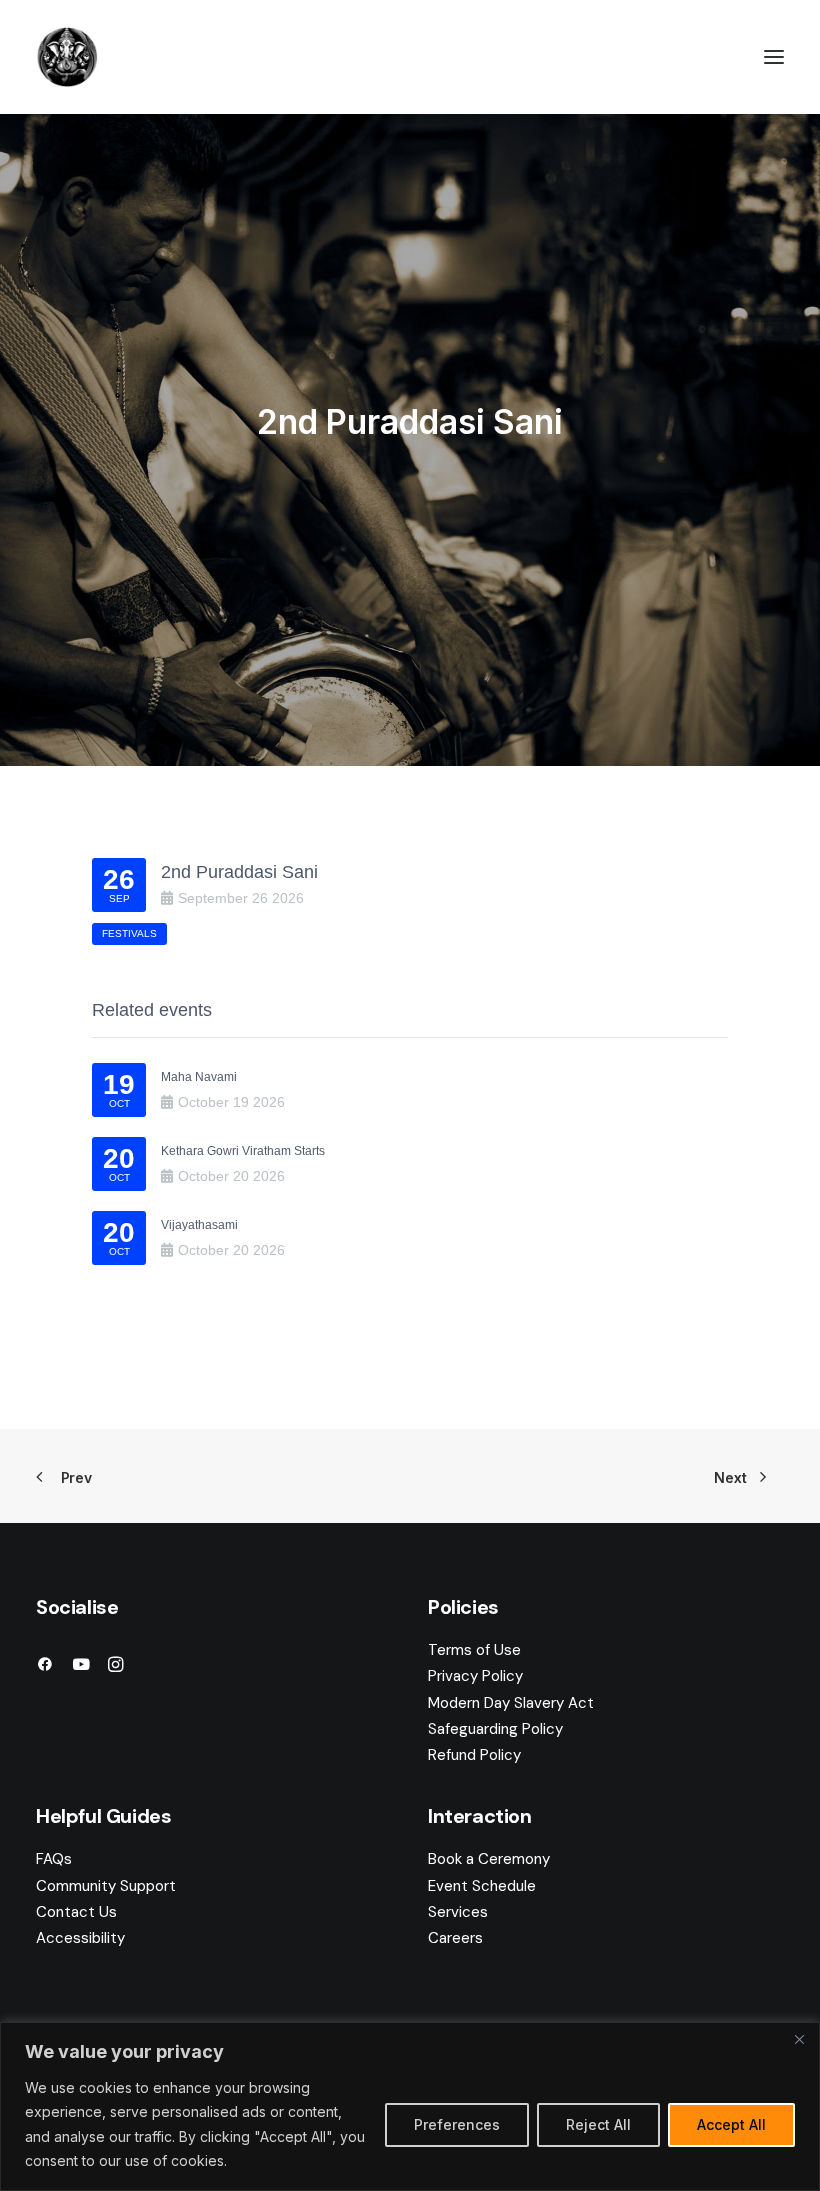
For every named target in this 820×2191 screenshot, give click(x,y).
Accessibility (80, 1938)
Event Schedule (482, 1886)
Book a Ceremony (489, 1859)
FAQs (54, 1859)
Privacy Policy (475, 1676)
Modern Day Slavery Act (511, 1703)
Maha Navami (199, 1077)
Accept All (731, 2124)
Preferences (457, 2124)
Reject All (598, 2124)
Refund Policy (474, 1755)
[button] (774, 57)
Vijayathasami (199, 1225)
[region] (410, 2106)
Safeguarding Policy (495, 1729)
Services (458, 1912)
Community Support (106, 1886)
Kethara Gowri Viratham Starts (243, 1151)
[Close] (799, 2039)
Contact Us (76, 1912)
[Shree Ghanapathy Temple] (67, 57)
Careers (455, 1938)
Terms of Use (474, 1650)
